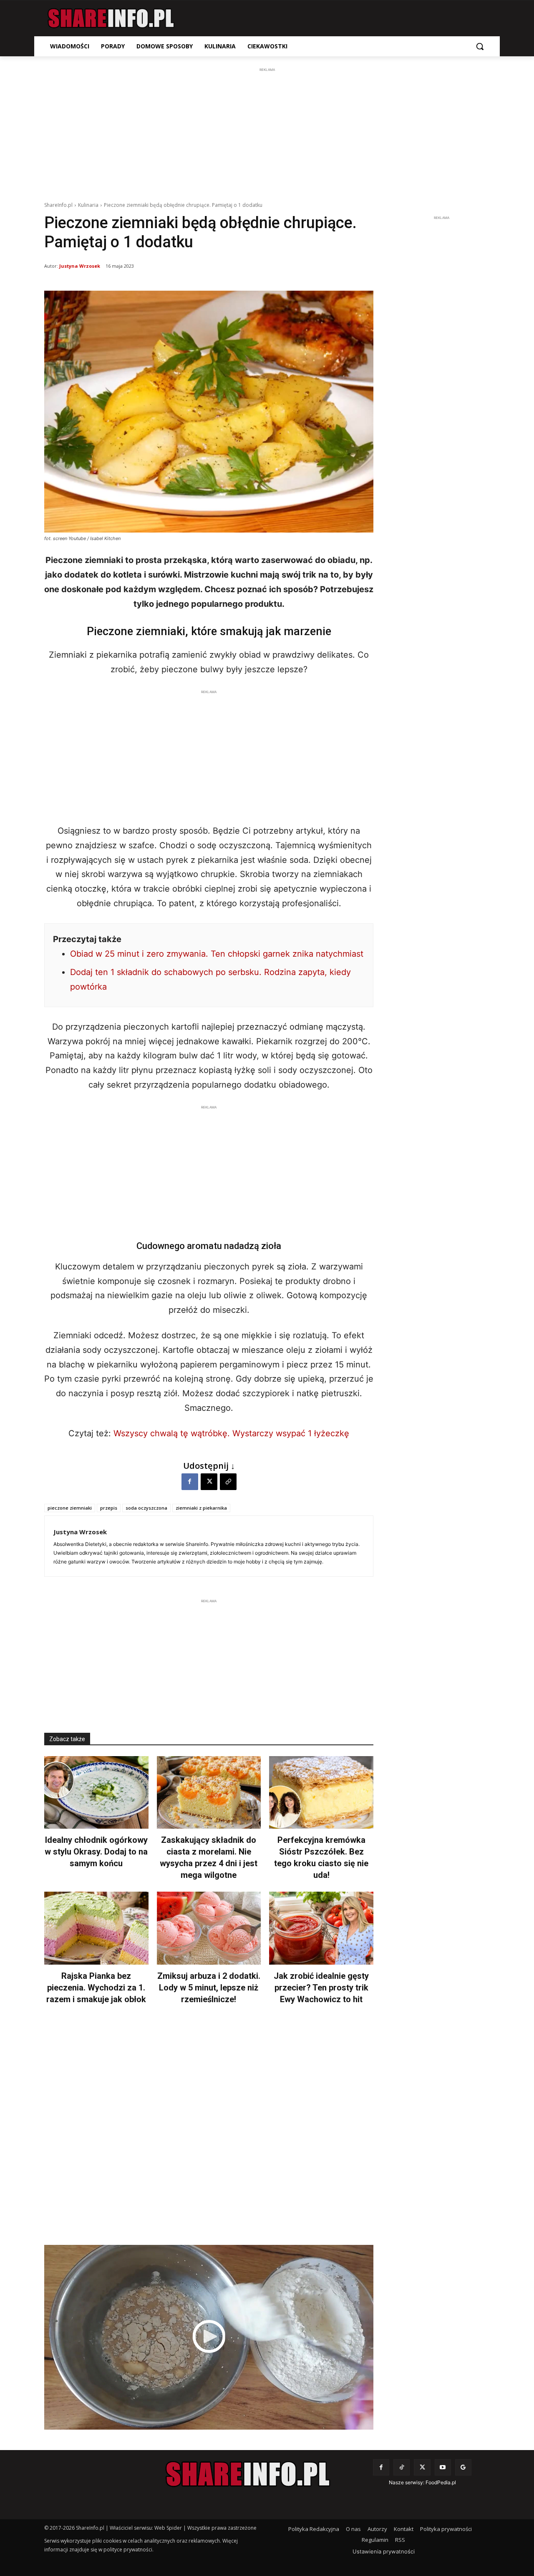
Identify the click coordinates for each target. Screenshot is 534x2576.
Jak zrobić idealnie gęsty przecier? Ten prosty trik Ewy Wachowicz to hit (321, 1988)
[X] (209, 1482)
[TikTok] (402, 2467)
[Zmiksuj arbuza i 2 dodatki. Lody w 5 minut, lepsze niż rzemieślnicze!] (209, 1928)
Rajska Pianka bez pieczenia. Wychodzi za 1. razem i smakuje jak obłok (96, 1988)
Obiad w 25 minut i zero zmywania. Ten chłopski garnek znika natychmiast (217, 954)
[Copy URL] (228, 1482)
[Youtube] (443, 2467)
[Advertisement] (267, 133)
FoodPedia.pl (441, 2482)
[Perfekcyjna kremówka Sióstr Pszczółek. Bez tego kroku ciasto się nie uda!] (321, 1793)
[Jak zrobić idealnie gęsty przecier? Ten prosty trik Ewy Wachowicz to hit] (321, 1928)
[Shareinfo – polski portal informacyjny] (111, 18)
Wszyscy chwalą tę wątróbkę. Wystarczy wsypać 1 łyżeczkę (231, 1433)
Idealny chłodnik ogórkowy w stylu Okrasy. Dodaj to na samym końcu (96, 1852)
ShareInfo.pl (58, 205)
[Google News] (463, 2467)
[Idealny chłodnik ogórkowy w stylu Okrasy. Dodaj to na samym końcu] (96, 1793)
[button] (480, 46)
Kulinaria (88, 205)
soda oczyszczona (146, 1508)
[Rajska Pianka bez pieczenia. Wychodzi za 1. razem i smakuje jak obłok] (96, 1928)
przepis (109, 1508)
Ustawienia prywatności (384, 2551)
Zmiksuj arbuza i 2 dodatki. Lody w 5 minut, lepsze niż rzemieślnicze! (209, 1988)
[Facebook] (190, 1482)
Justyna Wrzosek (80, 266)
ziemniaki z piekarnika (201, 1508)
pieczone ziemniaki (70, 1508)
